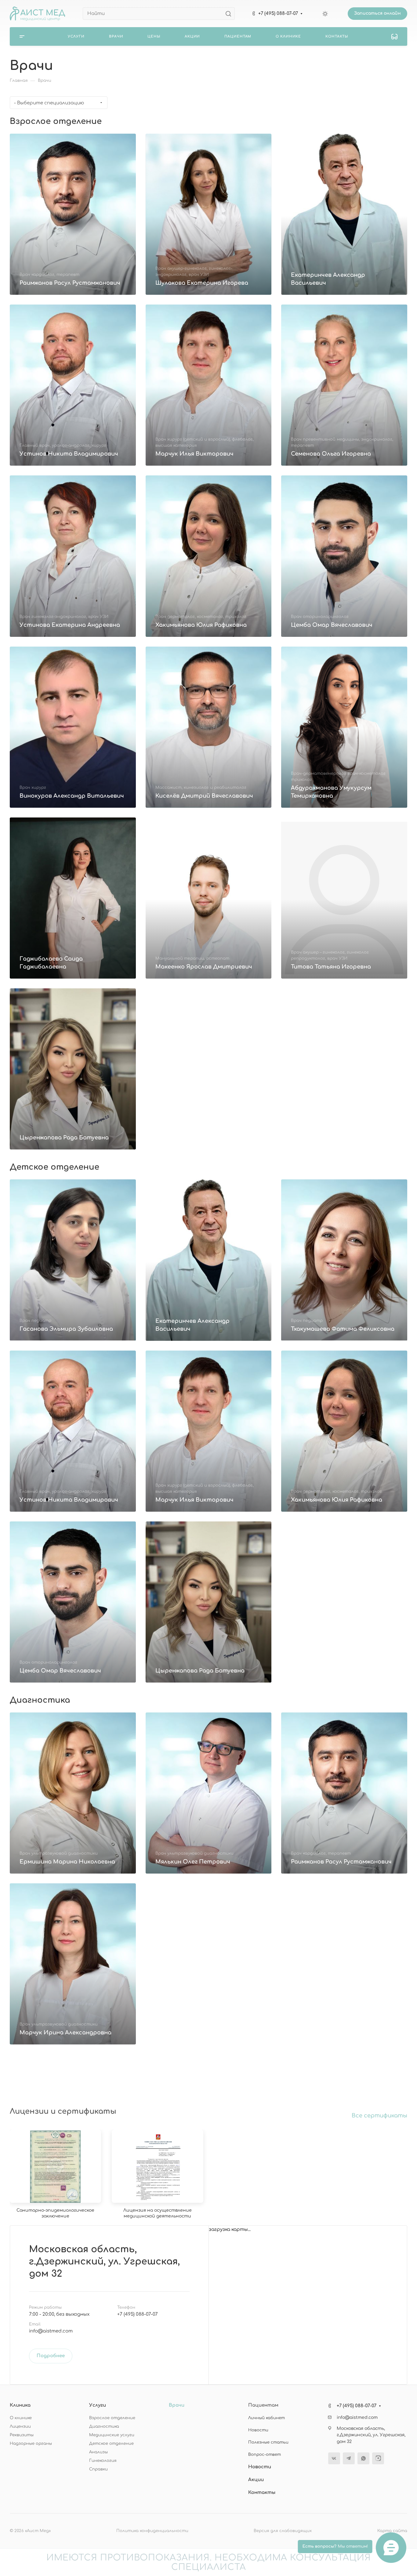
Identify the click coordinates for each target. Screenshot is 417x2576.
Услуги (98, 2405)
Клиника (20, 2405)
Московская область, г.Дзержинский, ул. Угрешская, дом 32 (104, 2262)
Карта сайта (392, 2531)
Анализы (98, 2452)
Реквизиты (22, 2435)
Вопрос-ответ (265, 2455)
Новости (258, 2430)
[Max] (378, 2458)
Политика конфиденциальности (152, 2531)
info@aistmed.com (51, 2331)
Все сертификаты (379, 2116)
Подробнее (51, 2356)
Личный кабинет (267, 2418)
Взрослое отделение (112, 2418)
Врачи (177, 2405)
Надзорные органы (31, 2444)
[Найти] (230, 14)
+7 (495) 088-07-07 (278, 14)
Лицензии (20, 2426)
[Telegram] (349, 2458)
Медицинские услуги (112, 2435)
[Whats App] (363, 2458)
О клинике (21, 2418)
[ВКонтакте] (334, 2458)
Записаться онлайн (377, 13)
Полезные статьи (268, 2442)
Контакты (262, 2493)
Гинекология (103, 2461)
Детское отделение (111, 2444)
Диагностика (104, 2426)
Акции (256, 2480)
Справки (98, 2469)
